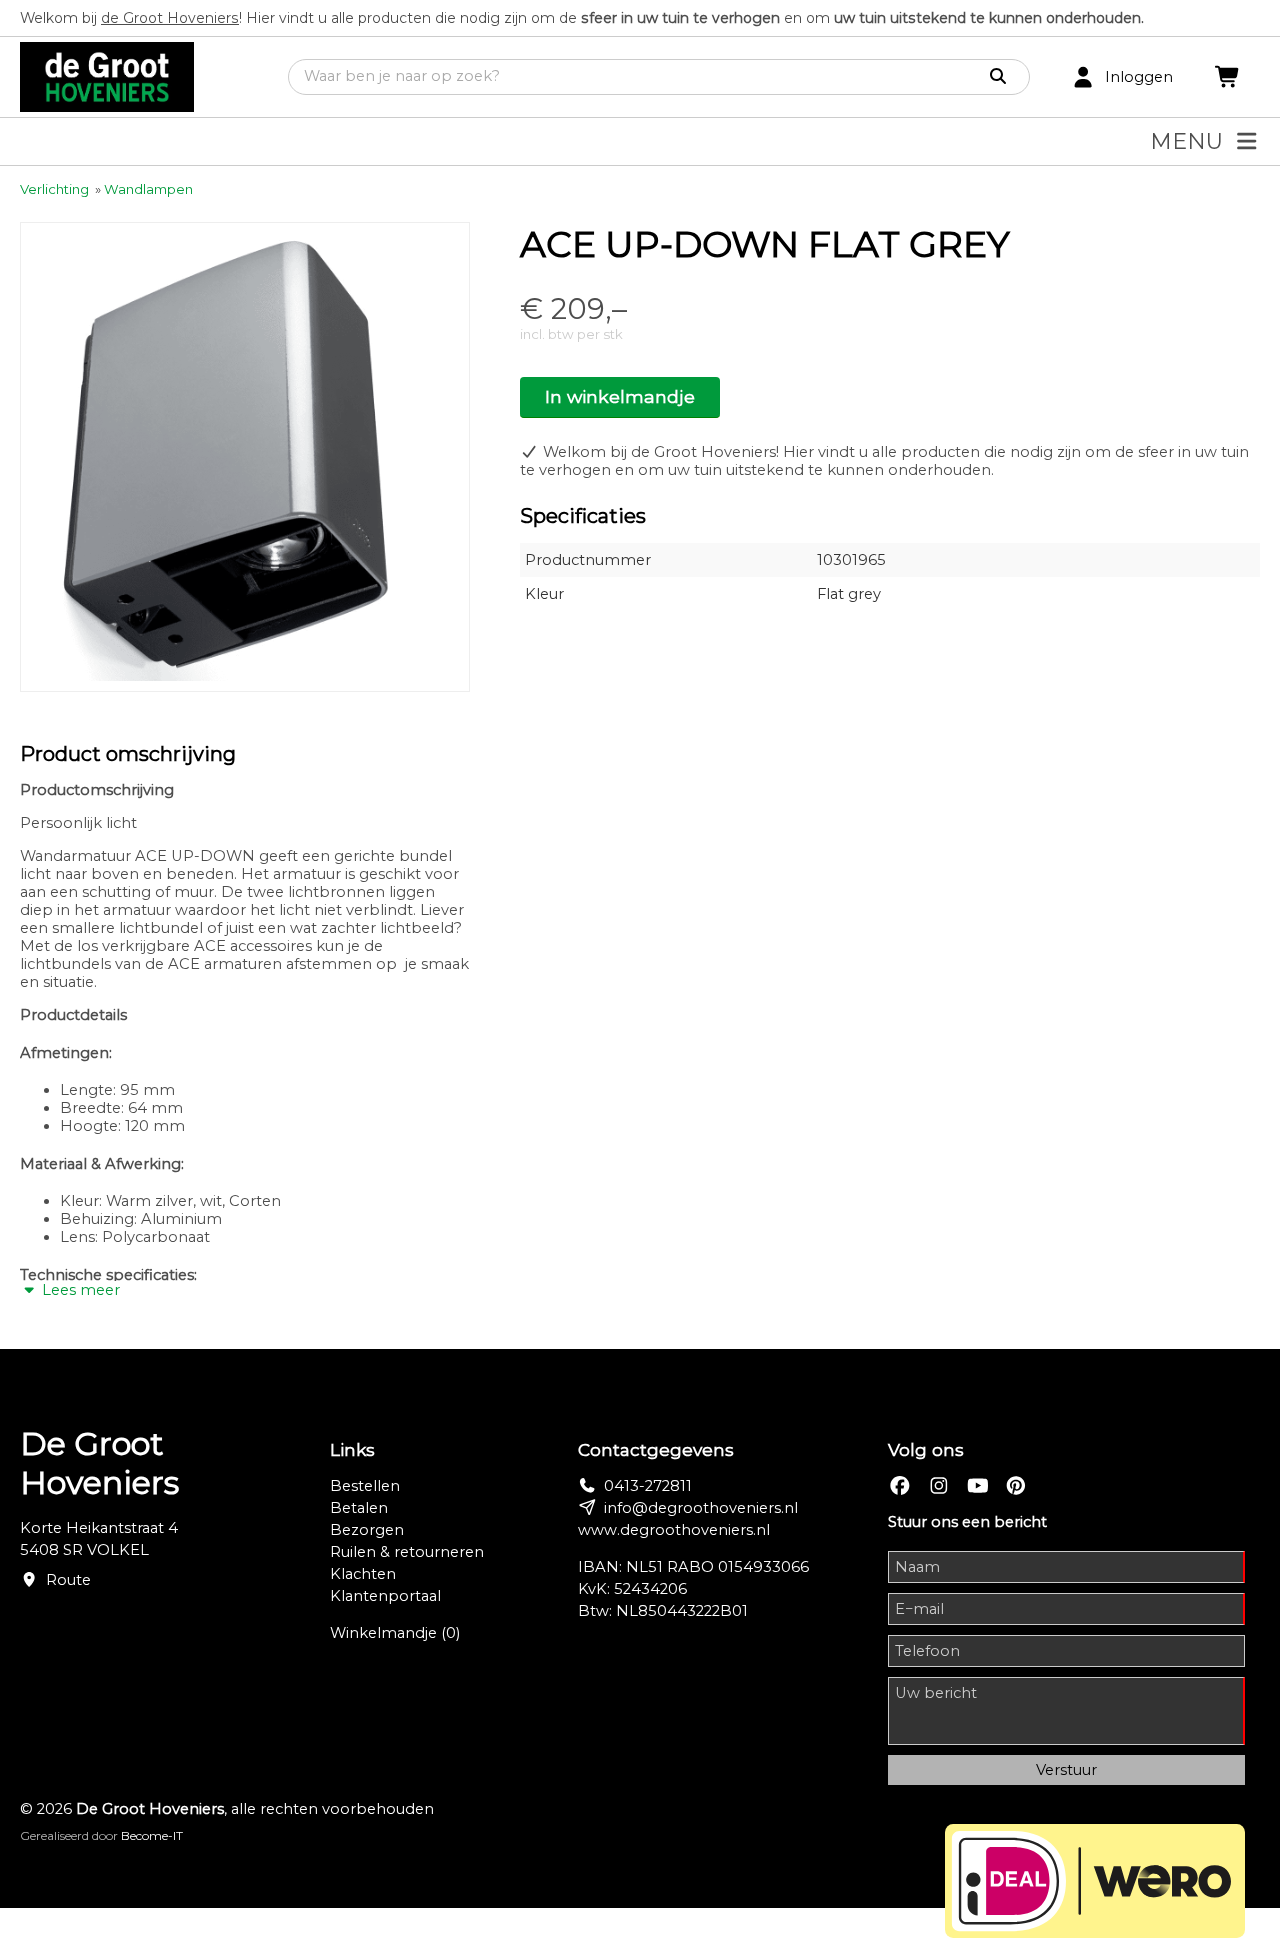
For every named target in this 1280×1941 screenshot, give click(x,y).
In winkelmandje (620, 396)
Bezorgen (367, 1530)
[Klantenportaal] (1083, 77)
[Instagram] (939, 1486)
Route (68, 1580)
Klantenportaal (385, 1596)
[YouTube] (978, 1486)
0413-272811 (648, 1486)
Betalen (359, 1508)
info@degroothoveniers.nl (701, 1508)
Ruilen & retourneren (407, 1552)
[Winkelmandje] (1228, 77)
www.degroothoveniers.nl (674, 1530)
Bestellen (365, 1486)
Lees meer (79, 1290)
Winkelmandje (395, 1633)
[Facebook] (900, 1486)
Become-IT (152, 1835)
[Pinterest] (1016, 1486)
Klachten (363, 1574)
